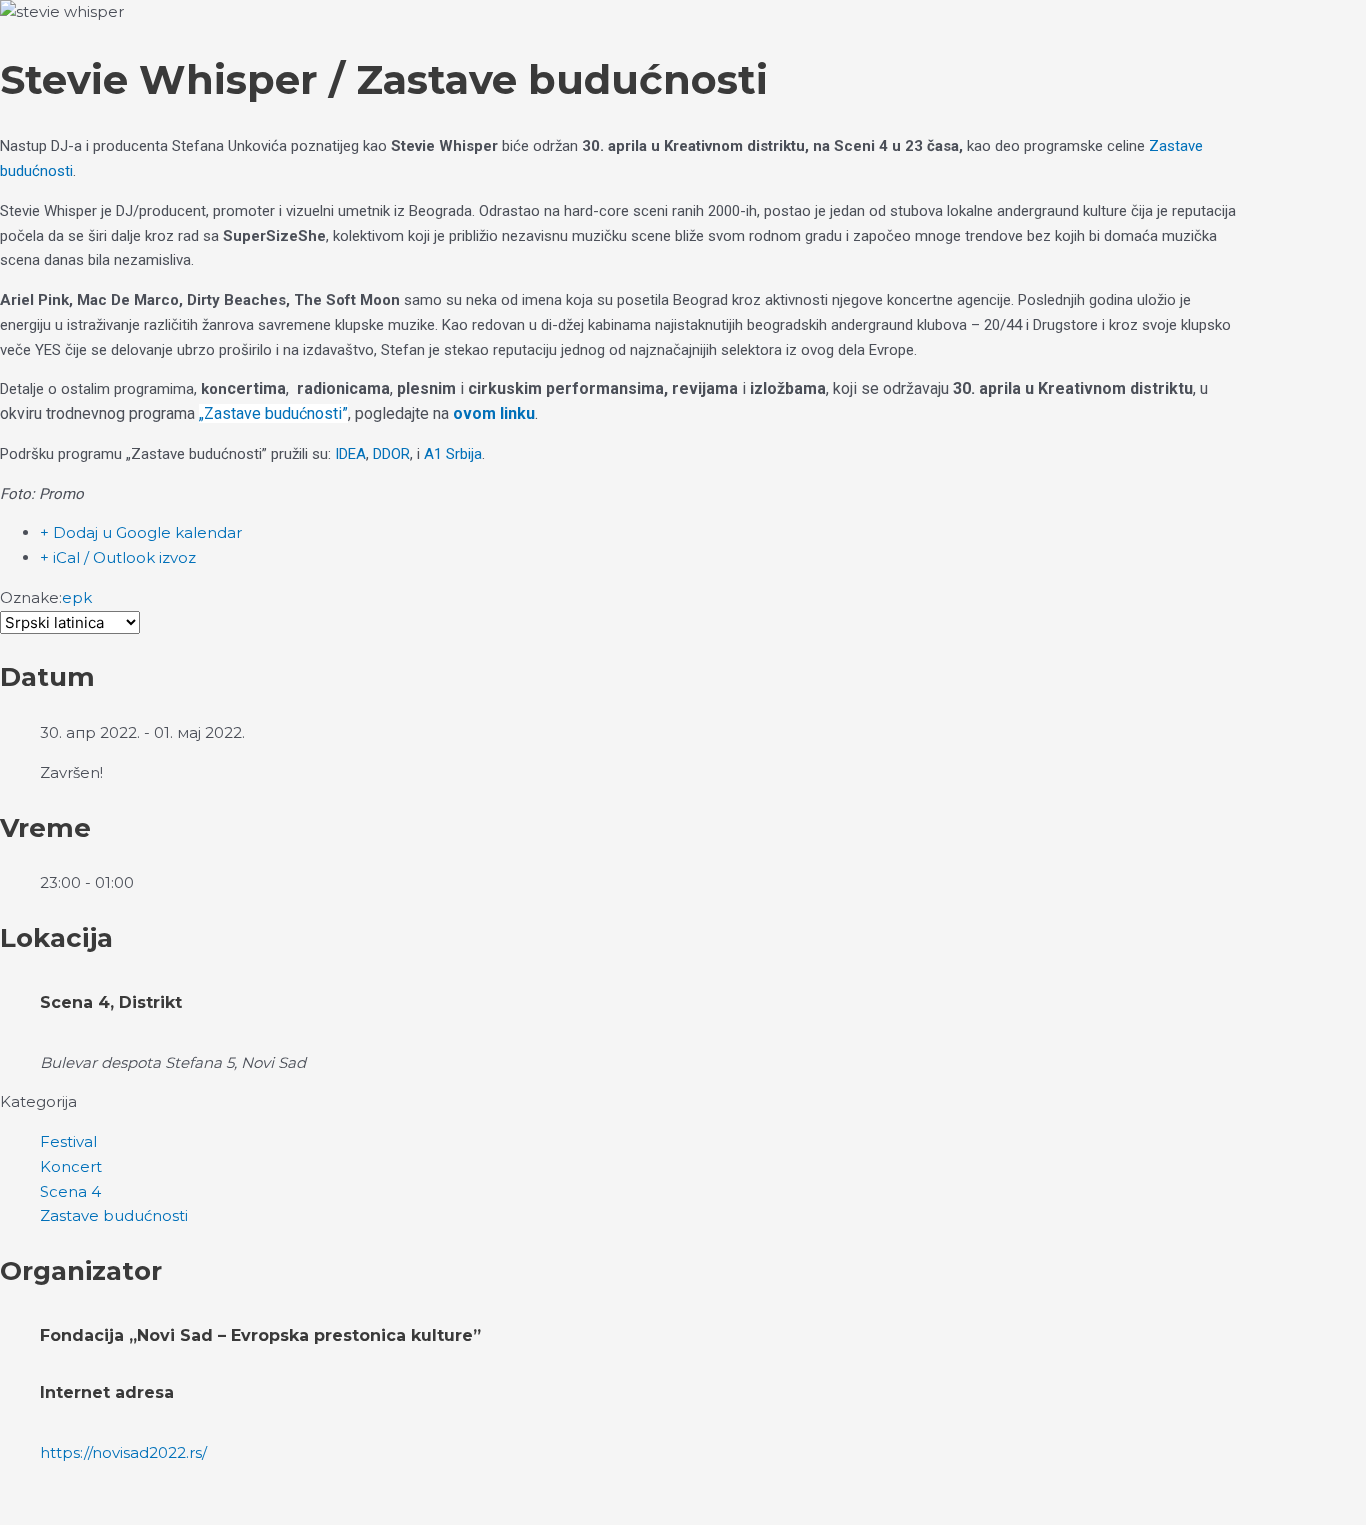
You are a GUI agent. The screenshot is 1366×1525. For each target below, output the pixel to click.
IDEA (350, 454)
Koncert (71, 1166)
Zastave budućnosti (114, 1215)
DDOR (391, 454)
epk (77, 597)
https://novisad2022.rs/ (123, 1452)
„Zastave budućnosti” (273, 413)
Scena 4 (70, 1191)
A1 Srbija (453, 454)
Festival (68, 1141)
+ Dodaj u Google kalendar (141, 532)
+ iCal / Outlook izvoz (118, 557)
